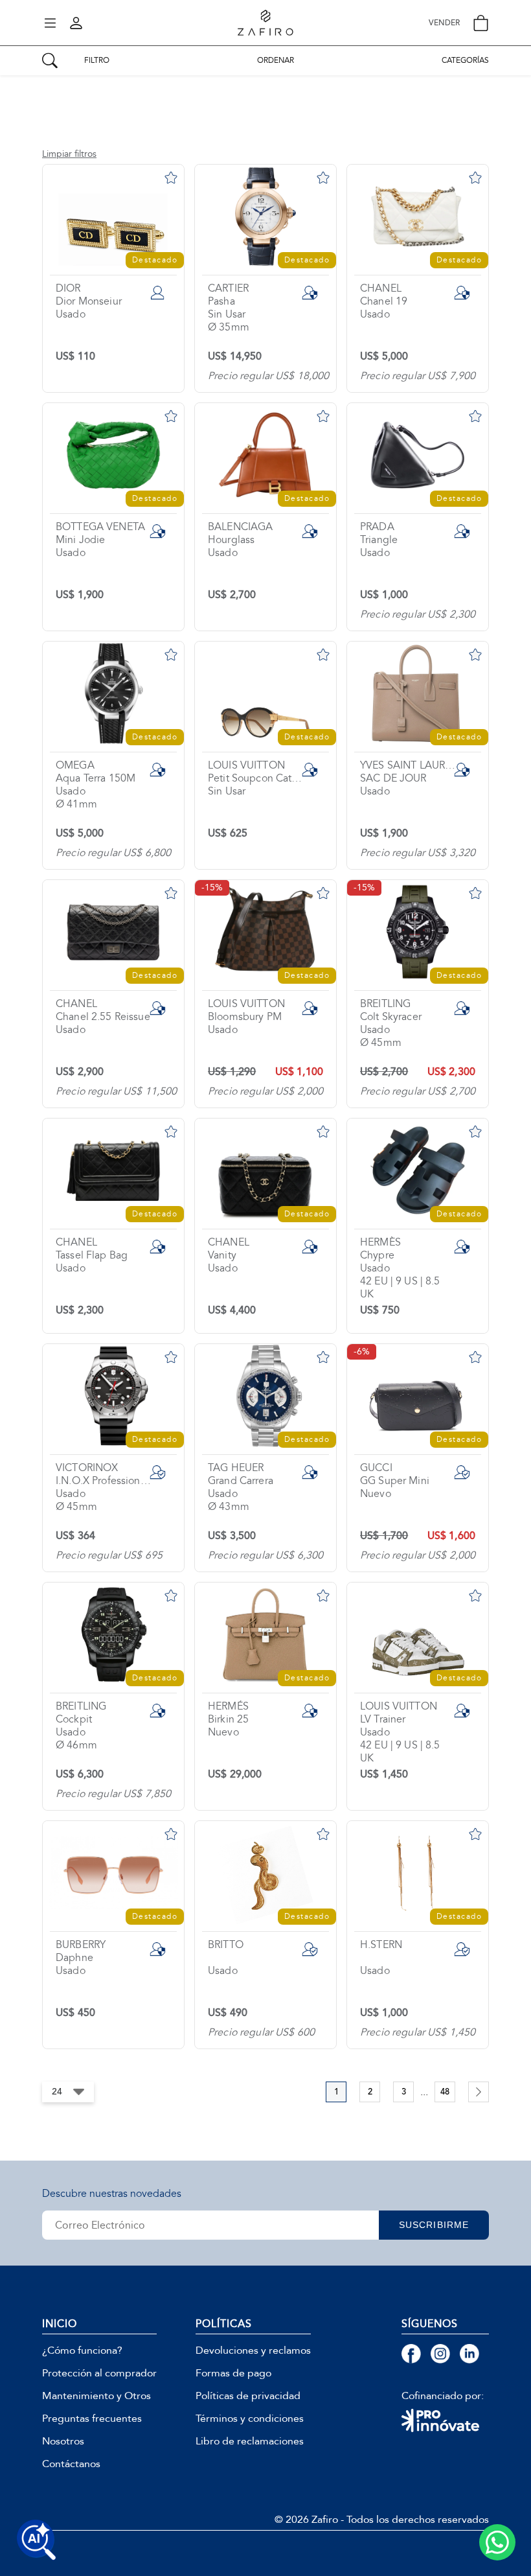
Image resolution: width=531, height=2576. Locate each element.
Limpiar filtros (69, 154)
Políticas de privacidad (248, 2396)
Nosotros (63, 2441)
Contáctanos (71, 2464)
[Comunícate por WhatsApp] (497, 2542)
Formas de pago (233, 2373)
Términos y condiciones (250, 2419)
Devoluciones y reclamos (253, 2350)
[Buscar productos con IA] (36, 2540)
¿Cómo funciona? (82, 2350)
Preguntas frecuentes (92, 2419)
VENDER (444, 23)
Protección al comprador (99, 2373)
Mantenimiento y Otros (96, 2396)
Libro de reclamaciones (250, 2441)
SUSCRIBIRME (434, 2225)
